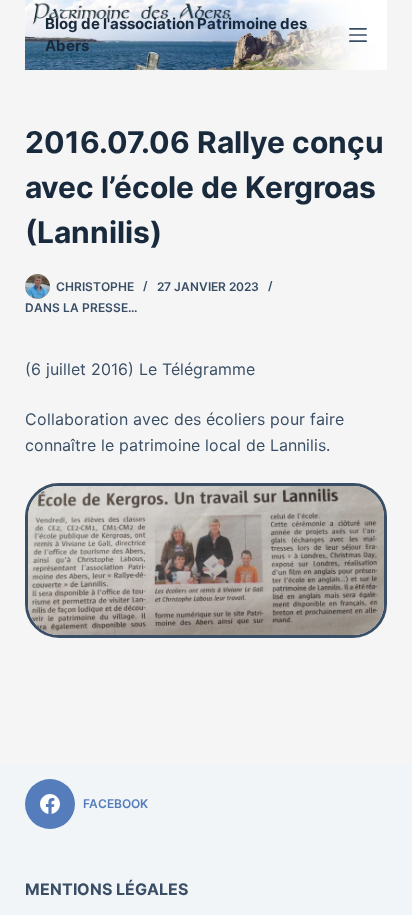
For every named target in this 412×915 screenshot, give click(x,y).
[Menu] (358, 35)
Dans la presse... (81, 307)
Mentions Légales (106, 889)
